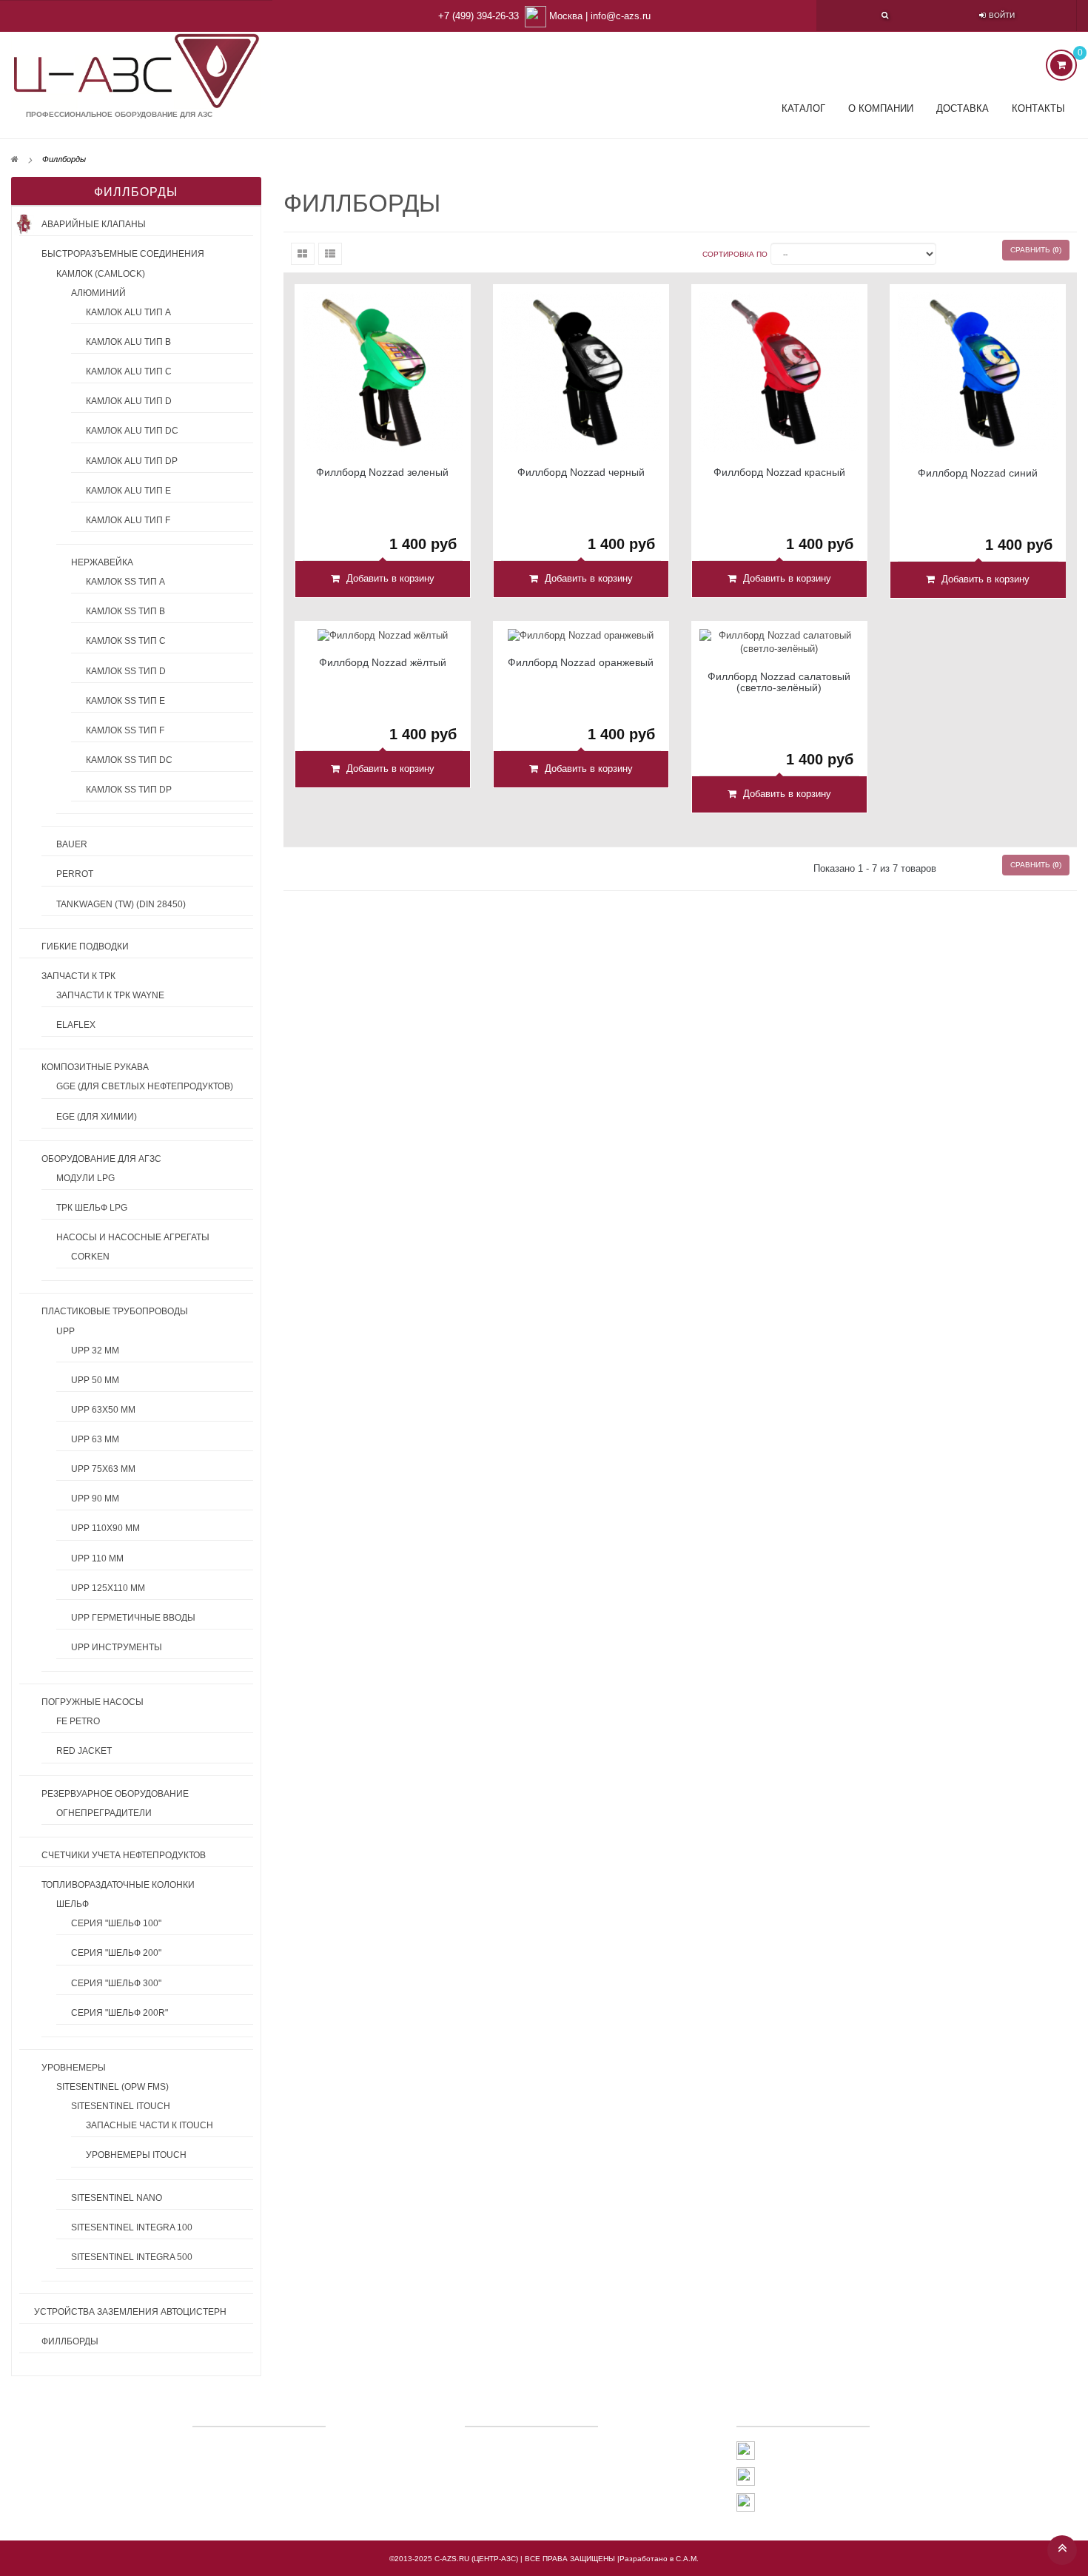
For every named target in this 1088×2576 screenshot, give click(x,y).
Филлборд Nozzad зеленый (382, 473)
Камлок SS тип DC (129, 760)
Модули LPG (85, 1178)
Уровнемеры (74, 2068)
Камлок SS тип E (125, 701)
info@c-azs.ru (621, 16)
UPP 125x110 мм (108, 1588)
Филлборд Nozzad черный (581, 473)
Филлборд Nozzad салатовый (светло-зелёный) (779, 682)
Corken (90, 1257)
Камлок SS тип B (125, 611)
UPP (66, 1331)
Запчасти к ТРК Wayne (110, 995)
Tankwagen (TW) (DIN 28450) (121, 904)
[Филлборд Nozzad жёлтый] (383, 635)
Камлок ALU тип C (129, 371)
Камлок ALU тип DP (132, 461)
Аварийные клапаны (94, 224)
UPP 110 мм (97, 1558)
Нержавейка (102, 562)
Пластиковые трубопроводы (115, 1311)
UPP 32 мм (95, 1351)
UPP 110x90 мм (105, 1528)
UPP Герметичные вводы (133, 1618)
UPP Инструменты (117, 1647)
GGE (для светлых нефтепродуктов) (145, 1086)
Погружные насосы (93, 1702)
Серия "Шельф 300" (116, 1983)
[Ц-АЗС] (136, 71)
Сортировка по (735, 254)
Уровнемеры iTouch (136, 2155)
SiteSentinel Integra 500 (132, 2257)
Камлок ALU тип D (129, 401)
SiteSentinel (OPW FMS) (113, 2087)
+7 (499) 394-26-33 (478, 16)
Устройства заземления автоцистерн (130, 2312)
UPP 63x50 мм (103, 1410)
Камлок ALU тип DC (132, 431)
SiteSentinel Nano (117, 2198)
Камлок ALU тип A (128, 312)
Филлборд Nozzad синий (978, 473)
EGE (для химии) (97, 1117)
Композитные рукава (95, 1067)
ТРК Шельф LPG (92, 1208)
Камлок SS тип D (126, 671)
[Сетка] (303, 254)
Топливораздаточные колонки (118, 1885)
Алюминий (98, 293)
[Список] (330, 254)
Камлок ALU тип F (128, 520)
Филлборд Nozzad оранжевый (581, 663)
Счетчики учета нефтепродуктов (124, 1855)
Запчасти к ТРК (78, 976)
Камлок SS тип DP (129, 790)
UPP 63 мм (95, 1439)
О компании (881, 108)
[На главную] (15, 159)
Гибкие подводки (85, 946)
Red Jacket (84, 1751)
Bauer (72, 844)
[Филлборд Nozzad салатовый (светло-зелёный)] (779, 642)
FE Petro (78, 1721)
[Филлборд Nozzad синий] (978, 372)
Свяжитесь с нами (523, 2447)
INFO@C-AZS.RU (790, 2502)
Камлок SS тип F (125, 730)
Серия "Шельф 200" (116, 1953)
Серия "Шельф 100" (116, 1923)
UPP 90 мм (95, 1499)
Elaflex (76, 1025)
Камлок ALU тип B (128, 342)
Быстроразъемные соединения (123, 254)
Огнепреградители (104, 1813)
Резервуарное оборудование (115, 1794)
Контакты (1038, 108)
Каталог (803, 108)
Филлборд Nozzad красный (779, 473)
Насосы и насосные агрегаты (133, 1237)
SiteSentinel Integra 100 (132, 2227)
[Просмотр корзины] (1061, 65)
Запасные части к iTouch (150, 2125)
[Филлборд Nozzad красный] (779, 372)
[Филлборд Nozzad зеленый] (383, 372)
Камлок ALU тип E (128, 491)
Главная (498, 2468)
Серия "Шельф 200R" (120, 2013)
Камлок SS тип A (125, 582)
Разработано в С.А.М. (659, 2559)
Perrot (75, 874)
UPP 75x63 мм (103, 1469)
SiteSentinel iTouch (121, 2106)
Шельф (73, 1904)
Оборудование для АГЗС (101, 1159)
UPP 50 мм (95, 1380)
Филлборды (70, 2341)
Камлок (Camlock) (101, 274)
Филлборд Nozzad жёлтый (383, 663)
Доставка (963, 108)
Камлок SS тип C (126, 641)
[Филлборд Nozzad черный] (581, 372)
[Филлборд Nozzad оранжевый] (581, 635)
